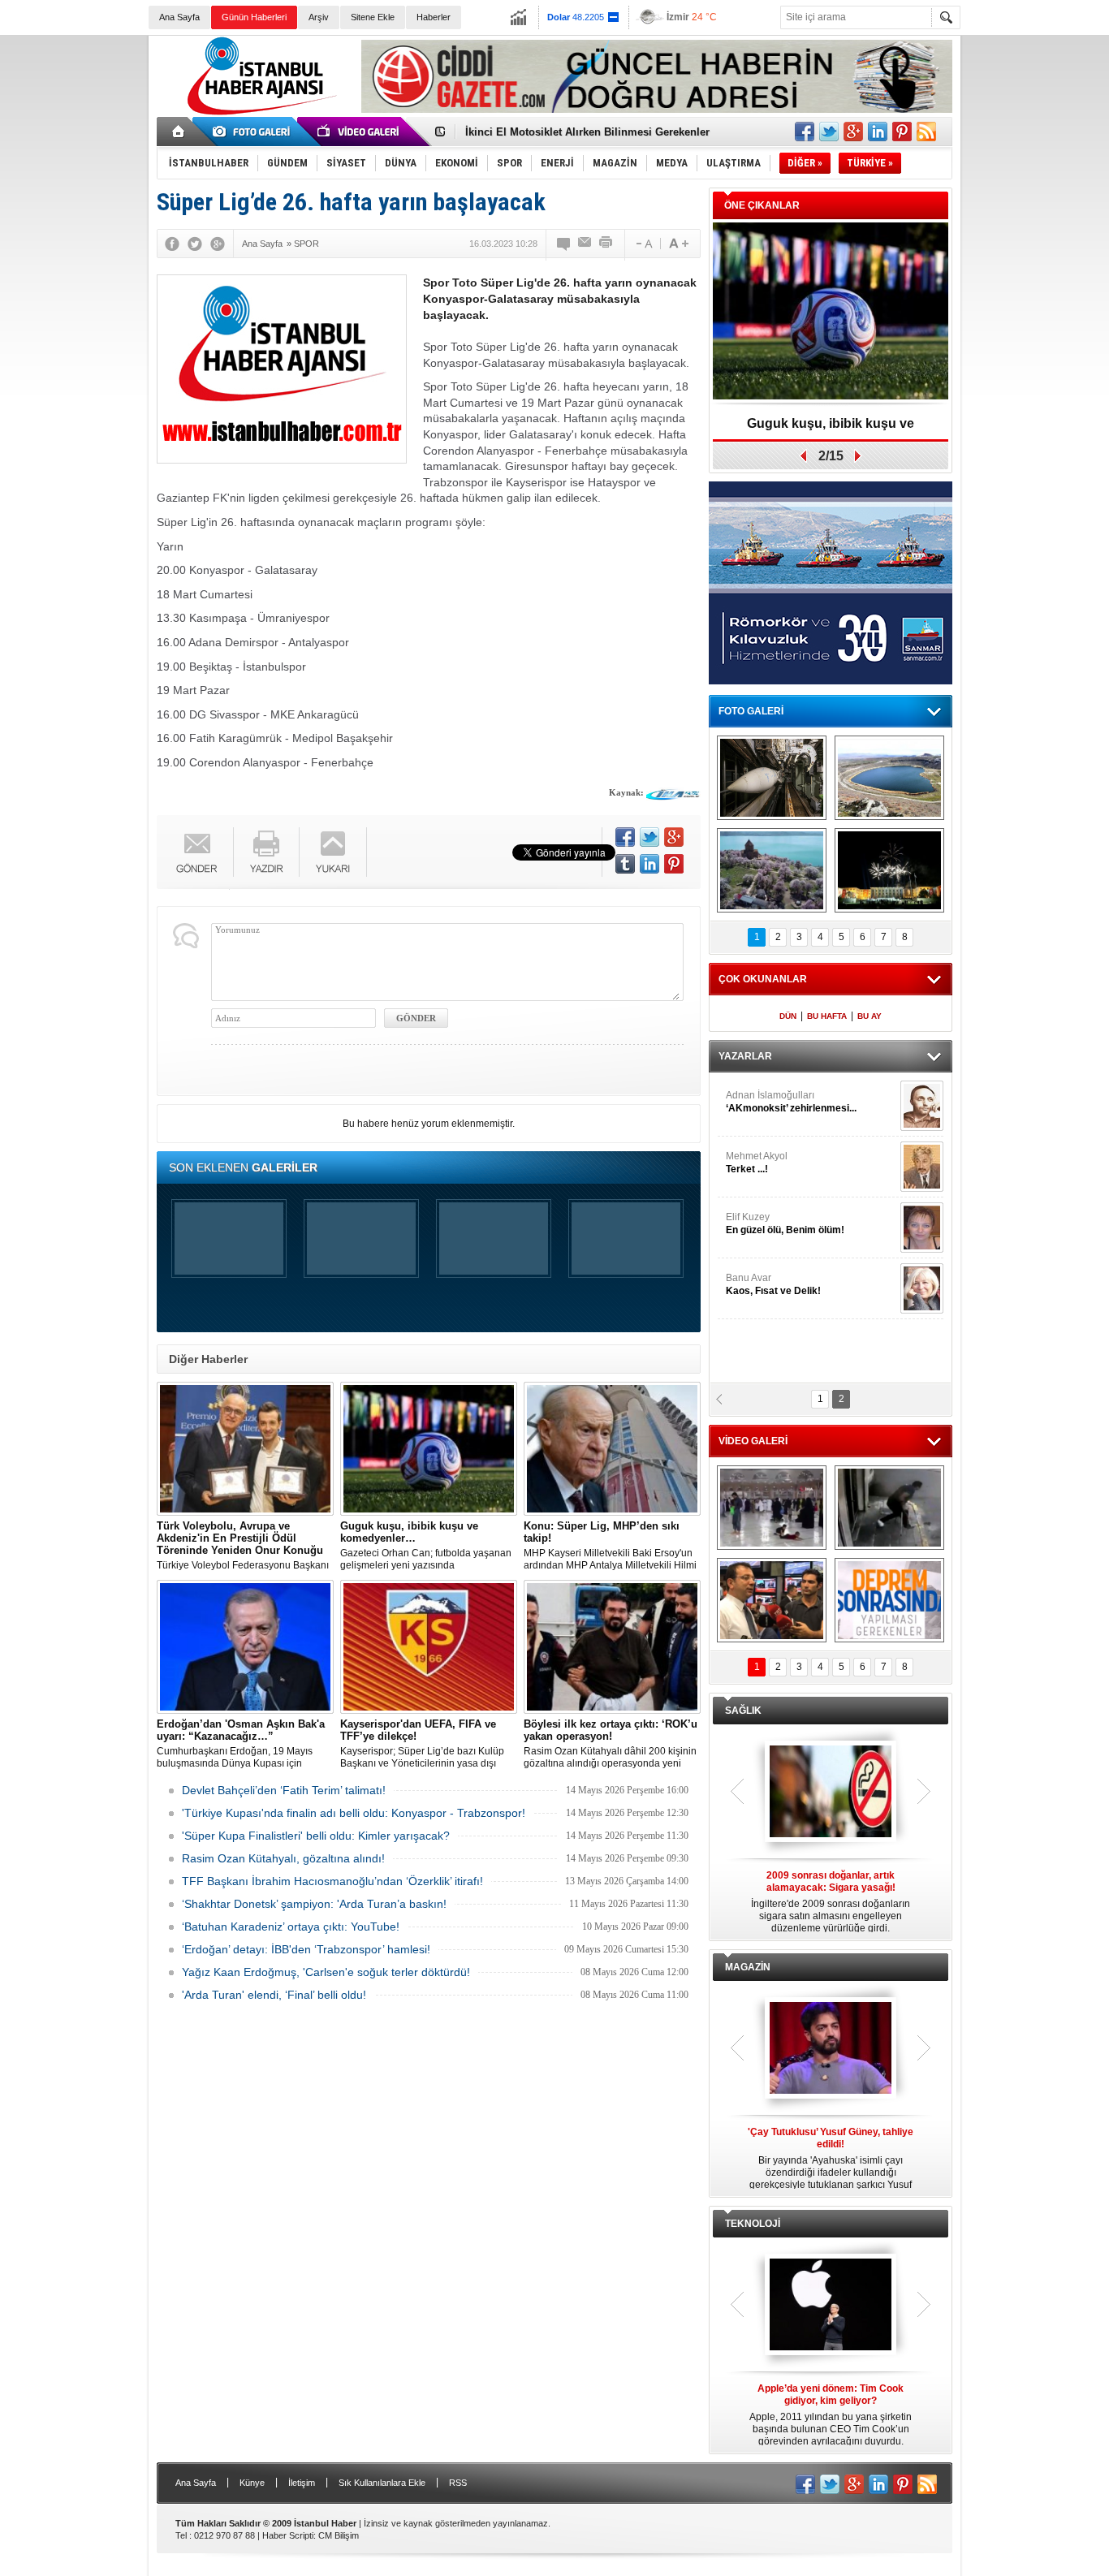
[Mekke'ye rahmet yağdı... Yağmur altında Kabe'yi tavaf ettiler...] (772, 1508)
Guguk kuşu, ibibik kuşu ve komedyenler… (831, 429)
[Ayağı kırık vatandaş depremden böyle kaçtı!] (889, 1508)
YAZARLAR (745, 1056)
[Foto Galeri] (254, 132)
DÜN (788, 1016)
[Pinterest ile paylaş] (902, 132)
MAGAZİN (748, 1967)
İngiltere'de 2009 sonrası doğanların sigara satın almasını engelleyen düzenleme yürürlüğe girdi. (831, 1902)
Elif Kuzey (785, 1223)
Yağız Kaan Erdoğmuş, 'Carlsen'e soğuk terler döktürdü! (326, 1972)
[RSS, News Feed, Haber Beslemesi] (926, 132)
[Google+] (218, 244)
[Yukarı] (333, 852)
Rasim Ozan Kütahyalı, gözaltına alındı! (283, 1858)
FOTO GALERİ (751, 711)
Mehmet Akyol (757, 1163)
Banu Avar (773, 1284)
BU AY (870, 1016)
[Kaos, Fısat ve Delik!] (922, 1288)
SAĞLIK (743, 1711)
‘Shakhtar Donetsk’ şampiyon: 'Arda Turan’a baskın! (314, 1904)
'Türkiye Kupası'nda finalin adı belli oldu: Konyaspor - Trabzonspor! (354, 1813)
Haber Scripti (288, 2535)
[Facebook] (172, 244)
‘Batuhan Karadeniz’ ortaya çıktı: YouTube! (291, 1927)
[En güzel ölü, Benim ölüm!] (922, 1228)
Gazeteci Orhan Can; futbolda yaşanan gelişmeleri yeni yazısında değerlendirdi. (426, 1546)
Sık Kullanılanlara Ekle (382, 2483)
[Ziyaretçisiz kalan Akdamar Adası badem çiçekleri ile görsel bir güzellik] (772, 870)
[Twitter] (195, 244)
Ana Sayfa (179, 17)
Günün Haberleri (254, 17)
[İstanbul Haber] (258, 114)
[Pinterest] (674, 864)
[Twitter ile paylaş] (829, 132)
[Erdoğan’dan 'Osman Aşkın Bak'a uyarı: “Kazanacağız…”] (245, 1647)
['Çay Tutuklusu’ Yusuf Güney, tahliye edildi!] (831, 2049)
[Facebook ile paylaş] (805, 132)
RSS (458, 2483)
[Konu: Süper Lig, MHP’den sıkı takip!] (612, 1449)
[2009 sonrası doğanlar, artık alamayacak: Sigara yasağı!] (831, 1793)
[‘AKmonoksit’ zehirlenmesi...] (922, 1106)
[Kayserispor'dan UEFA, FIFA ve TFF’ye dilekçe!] (429, 1647)
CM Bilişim (339, 2535)
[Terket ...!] (922, 1167)
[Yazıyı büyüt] (679, 244)
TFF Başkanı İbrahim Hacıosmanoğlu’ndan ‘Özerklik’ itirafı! (332, 1881)
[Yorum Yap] (564, 244)
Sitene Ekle (373, 17)
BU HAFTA (827, 1016)
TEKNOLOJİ (753, 2224)
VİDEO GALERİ (753, 1441)
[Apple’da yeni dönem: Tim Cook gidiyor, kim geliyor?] (831, 2306)
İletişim (302, 2483)
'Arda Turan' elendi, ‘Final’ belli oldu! (274, 1995)
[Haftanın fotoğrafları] (889, 870)
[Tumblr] (625, 864)
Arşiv (319, 17)
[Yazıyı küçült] (643, 244)
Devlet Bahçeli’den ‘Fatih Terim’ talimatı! (284, 1790)
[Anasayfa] (179, 132)
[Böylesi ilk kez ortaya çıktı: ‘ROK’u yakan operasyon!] (612, 1647)
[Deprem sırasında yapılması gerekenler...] (889, 1600)
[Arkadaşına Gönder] (585, 244)
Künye (252, 2483)
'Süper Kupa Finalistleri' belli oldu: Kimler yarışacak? (316, 1836)
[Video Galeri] (360, 132)
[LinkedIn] (649, 864)
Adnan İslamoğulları (791, 1102)
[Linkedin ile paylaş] (878, 132)
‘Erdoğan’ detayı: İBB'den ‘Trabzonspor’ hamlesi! (306, 1949)
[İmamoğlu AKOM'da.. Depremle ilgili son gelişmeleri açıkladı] (772, 1600)
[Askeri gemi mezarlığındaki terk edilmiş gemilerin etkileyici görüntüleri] (772, 778)
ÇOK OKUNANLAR (763, 979)
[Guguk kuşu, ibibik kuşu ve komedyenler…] (429, 1449)
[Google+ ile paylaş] (853, 132)
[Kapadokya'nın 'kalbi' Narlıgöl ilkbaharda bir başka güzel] (889, 778)
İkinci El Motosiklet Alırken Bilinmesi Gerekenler (587, 132)
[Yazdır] (606, 244)
